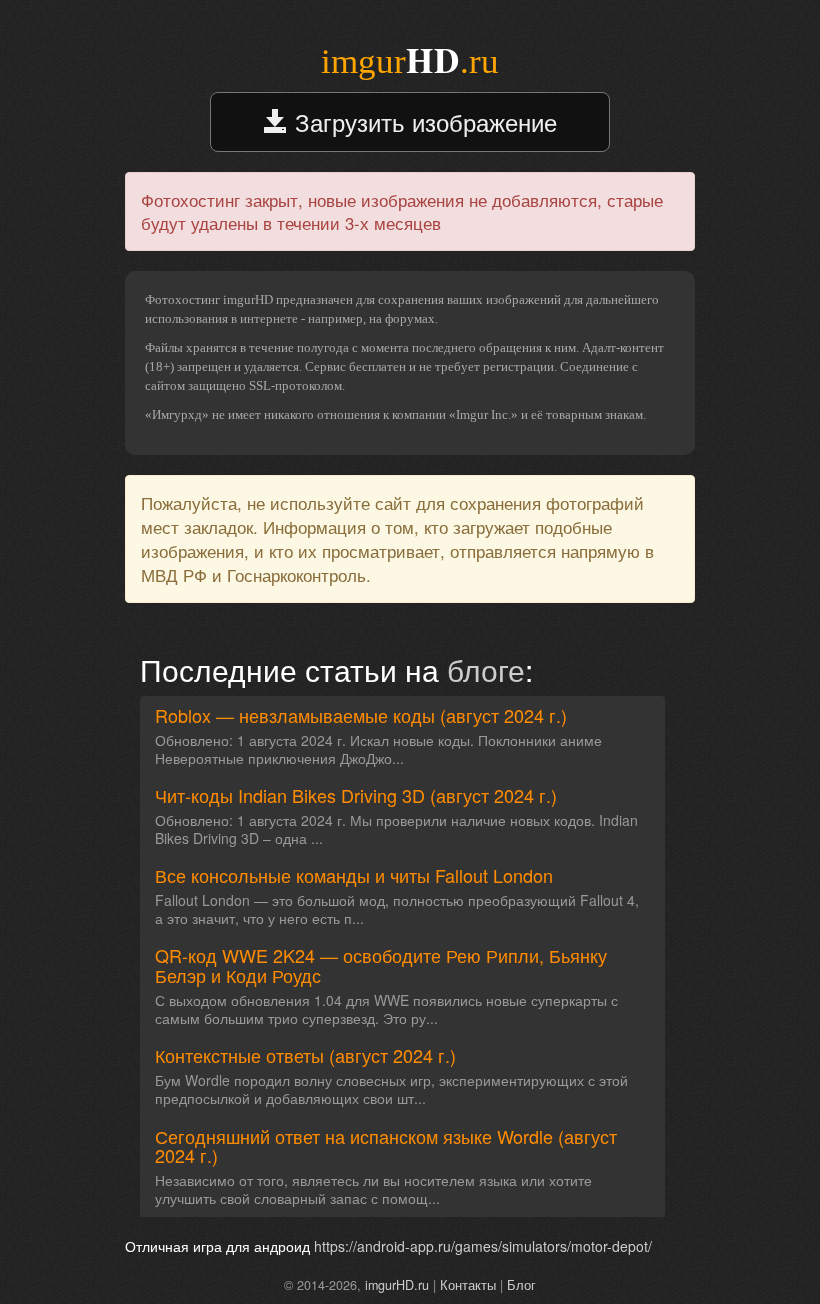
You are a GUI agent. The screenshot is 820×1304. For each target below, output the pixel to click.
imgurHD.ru (397, 1285)
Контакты (468, 1285)
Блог (521, 1285)
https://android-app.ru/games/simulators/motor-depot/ (483, 1246)
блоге (486, 669)
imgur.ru (410, 61)
